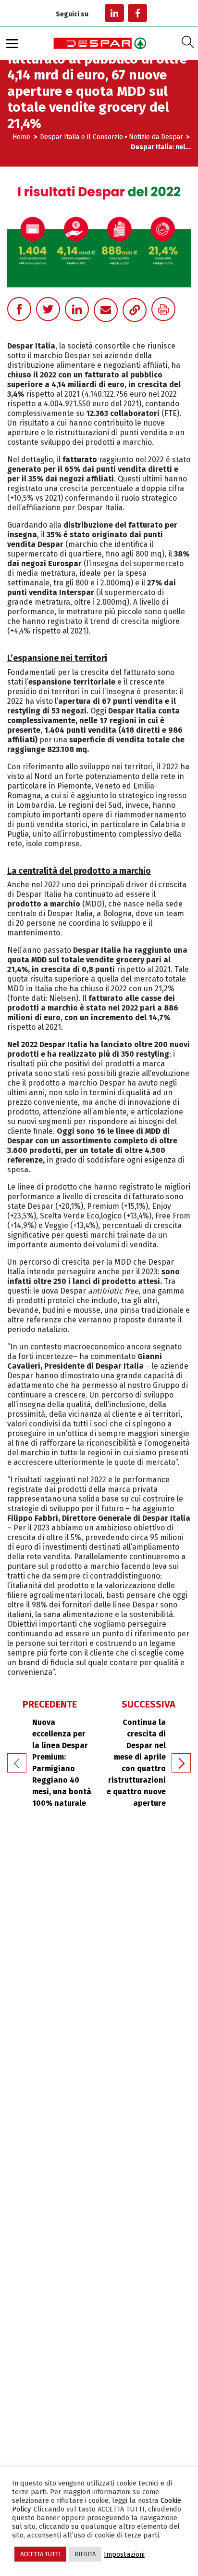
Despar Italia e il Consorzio (81, 137)
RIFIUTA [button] (85, 2554)
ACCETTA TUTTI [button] (40, 2554)
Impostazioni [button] (124, 2554)
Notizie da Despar (156, 137)
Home (22, 137)
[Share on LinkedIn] (77, 309)
